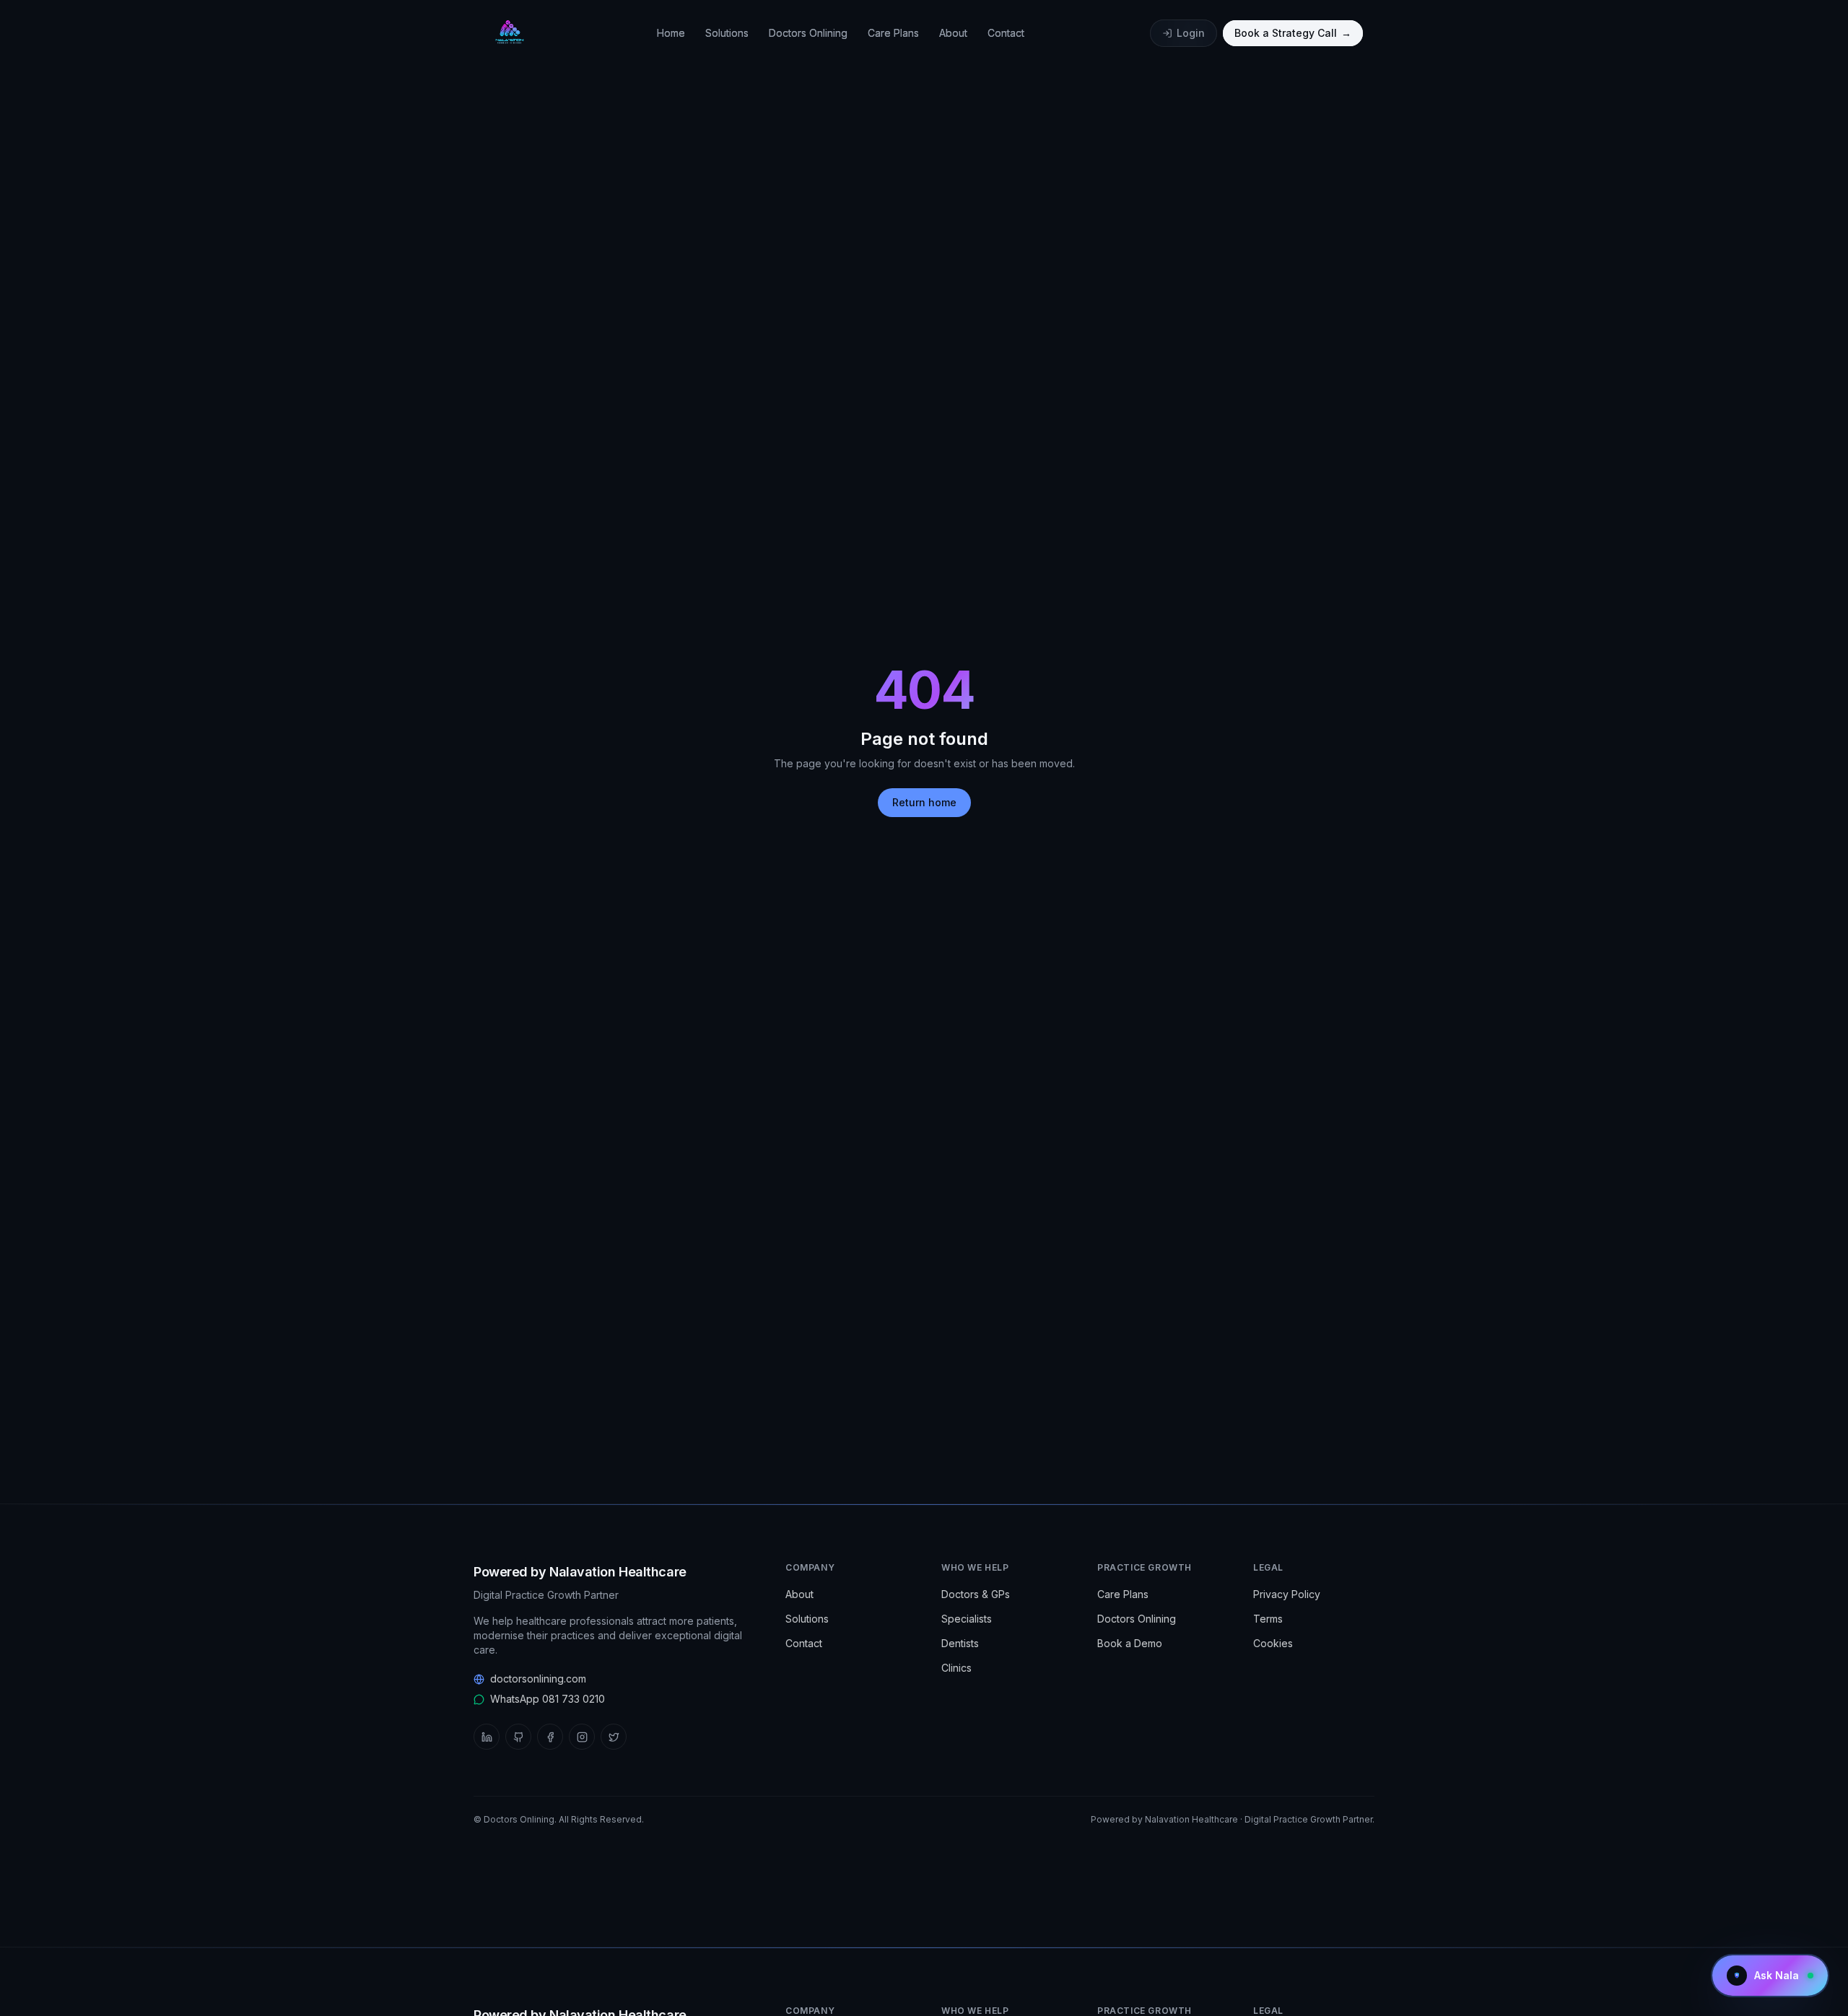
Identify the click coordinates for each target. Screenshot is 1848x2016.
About (953, 33)
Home (671, 33)
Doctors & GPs (976, 1594)
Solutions (727, 33)
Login (1191, 33)
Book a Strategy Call (1293, 33)
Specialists (967, 1619)
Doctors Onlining (808, 33)
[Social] (487, 1737)
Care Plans (893, 33)
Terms (1268, 1619)
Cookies (1273, 1643)
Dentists (960, 1643)
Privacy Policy (1287, 1594)
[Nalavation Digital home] (508, 33)
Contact (1006, 33)
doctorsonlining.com (538, 1679)
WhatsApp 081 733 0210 (548, 1699)
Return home (924, 802)
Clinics (956, 1668)
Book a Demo (1130, 1643)
